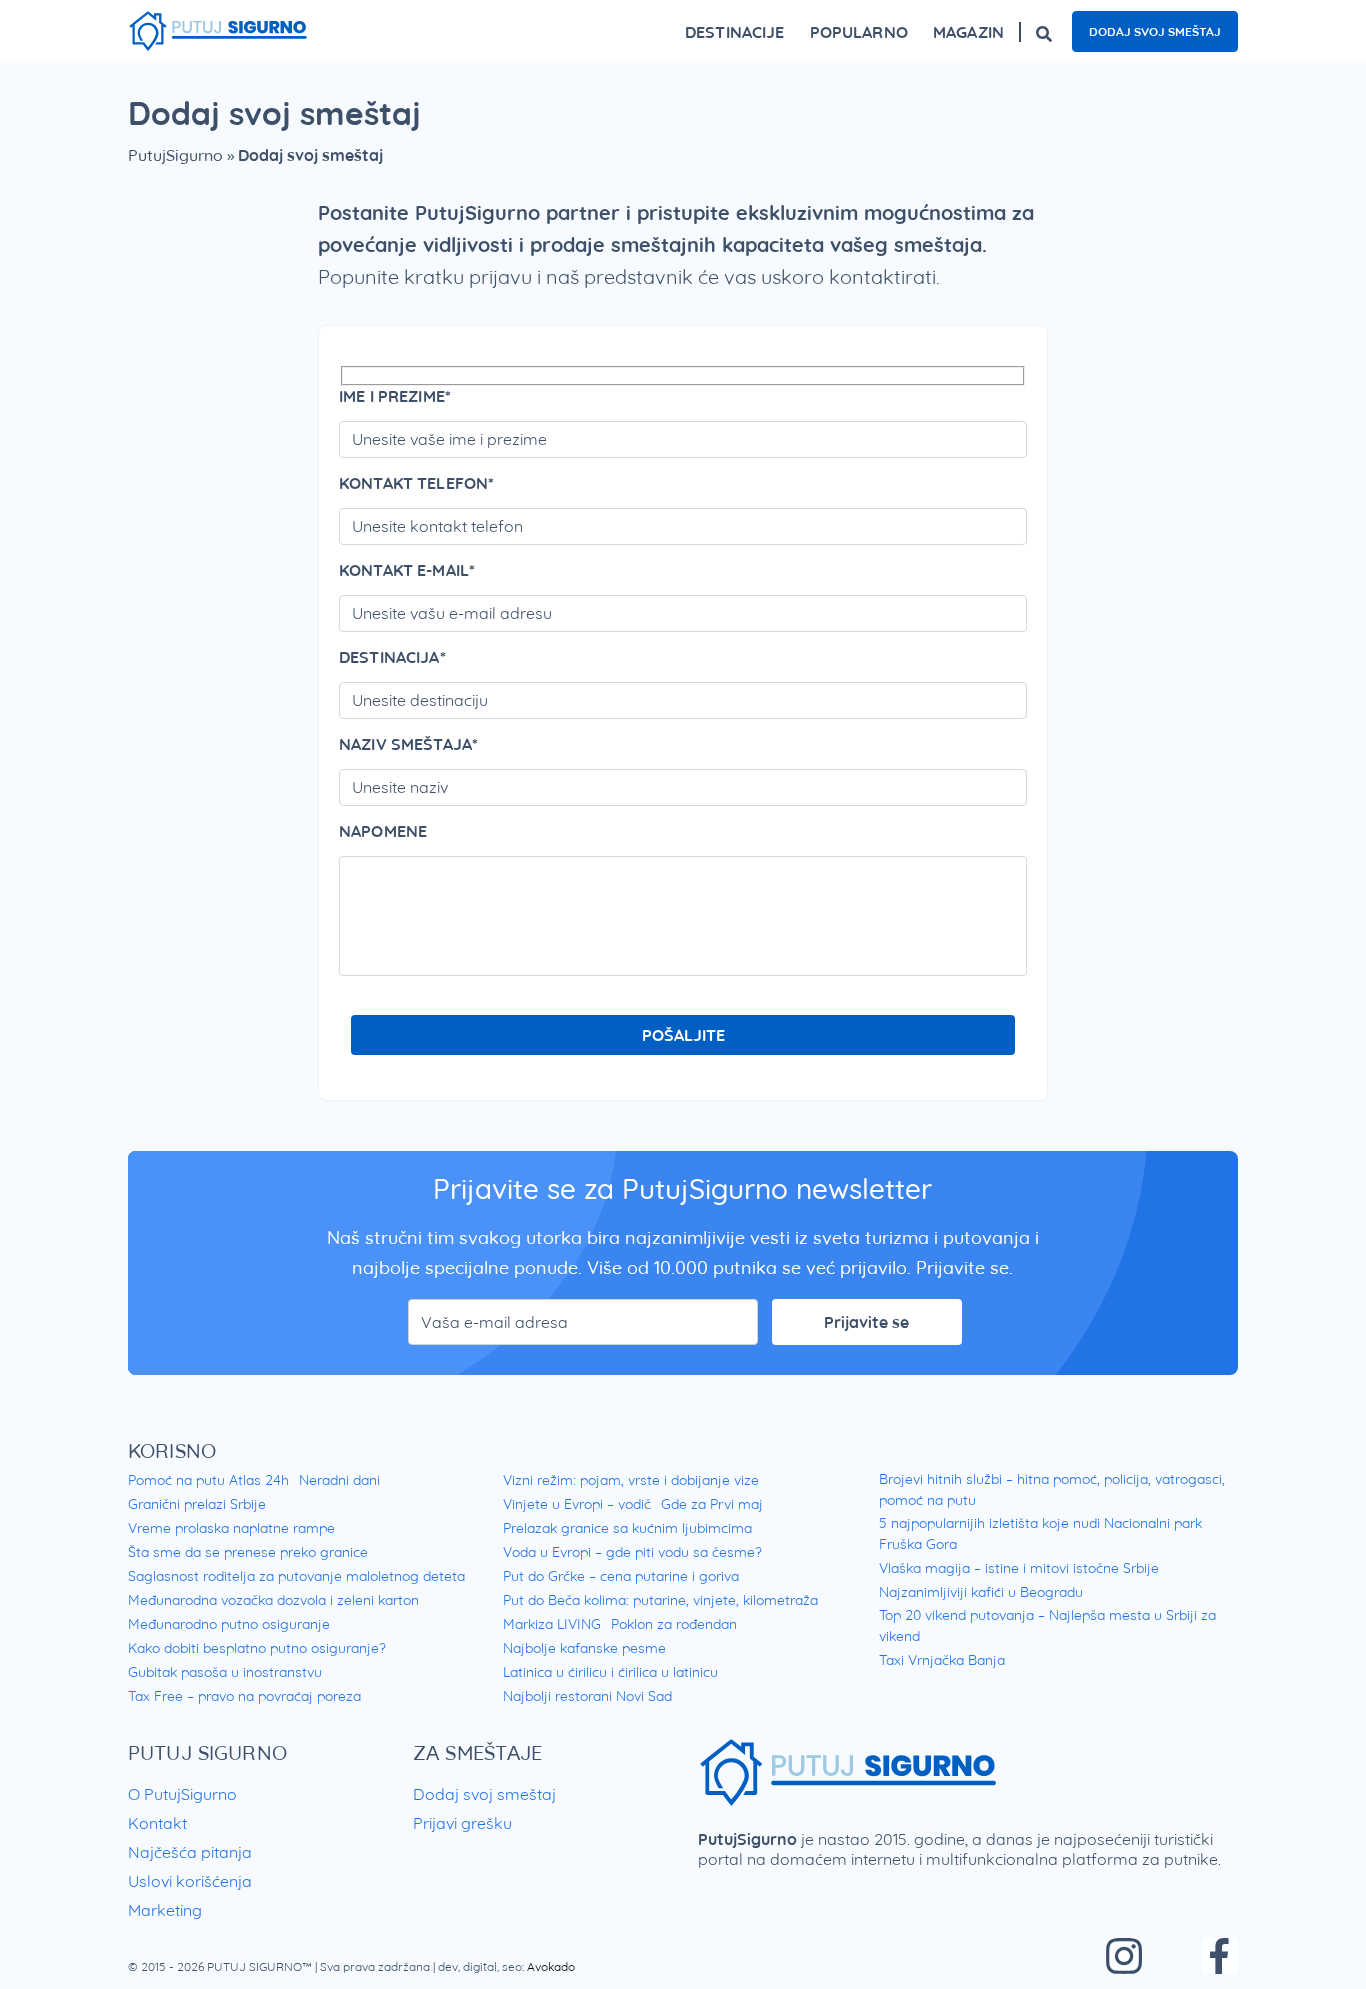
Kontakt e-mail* (407, 570)
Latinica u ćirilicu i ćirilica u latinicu (610, 1672)
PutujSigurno (175, 155)
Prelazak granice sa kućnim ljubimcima (627, 1528)
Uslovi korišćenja (190, 1881)
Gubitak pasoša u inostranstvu (225, 1672)
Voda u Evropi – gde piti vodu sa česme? (632, 1552)
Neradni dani (339, 1480)
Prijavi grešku (462, 1823)
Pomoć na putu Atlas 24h (208, 1480)
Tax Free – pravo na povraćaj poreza (244, 1696)
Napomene (383, 831)
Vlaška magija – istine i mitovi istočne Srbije (1019, 1568)
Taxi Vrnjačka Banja (942, 1660)
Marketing (165, 1910)
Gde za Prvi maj (712, 1504)
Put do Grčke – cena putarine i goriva (621, 1576)
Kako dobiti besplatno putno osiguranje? (257, 1648)
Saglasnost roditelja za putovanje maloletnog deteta (296, 1576)
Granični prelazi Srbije (197, 1504)
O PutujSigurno (182, 1794)
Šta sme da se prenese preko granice (248, 1552)
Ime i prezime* (395, 396)
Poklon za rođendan (674, 1624)
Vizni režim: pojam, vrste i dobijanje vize (631, 1480)
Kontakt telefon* (416, 483)
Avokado (551, 1966)
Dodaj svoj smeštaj (1155, 31)
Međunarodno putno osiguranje (229, 1624)
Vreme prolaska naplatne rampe (231, 1528)
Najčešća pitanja (190, 1852)
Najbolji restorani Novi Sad (587, 1696)
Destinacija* (392, 657)
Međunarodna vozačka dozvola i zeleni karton (273, 1600)
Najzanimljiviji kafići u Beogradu (981, 1592)
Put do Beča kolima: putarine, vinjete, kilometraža (660, 1600)
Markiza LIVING (552, 1624)
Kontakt (157, 1823)
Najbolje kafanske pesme (584, 1648)
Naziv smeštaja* (408, 744)
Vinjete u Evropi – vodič (577, 1504)
